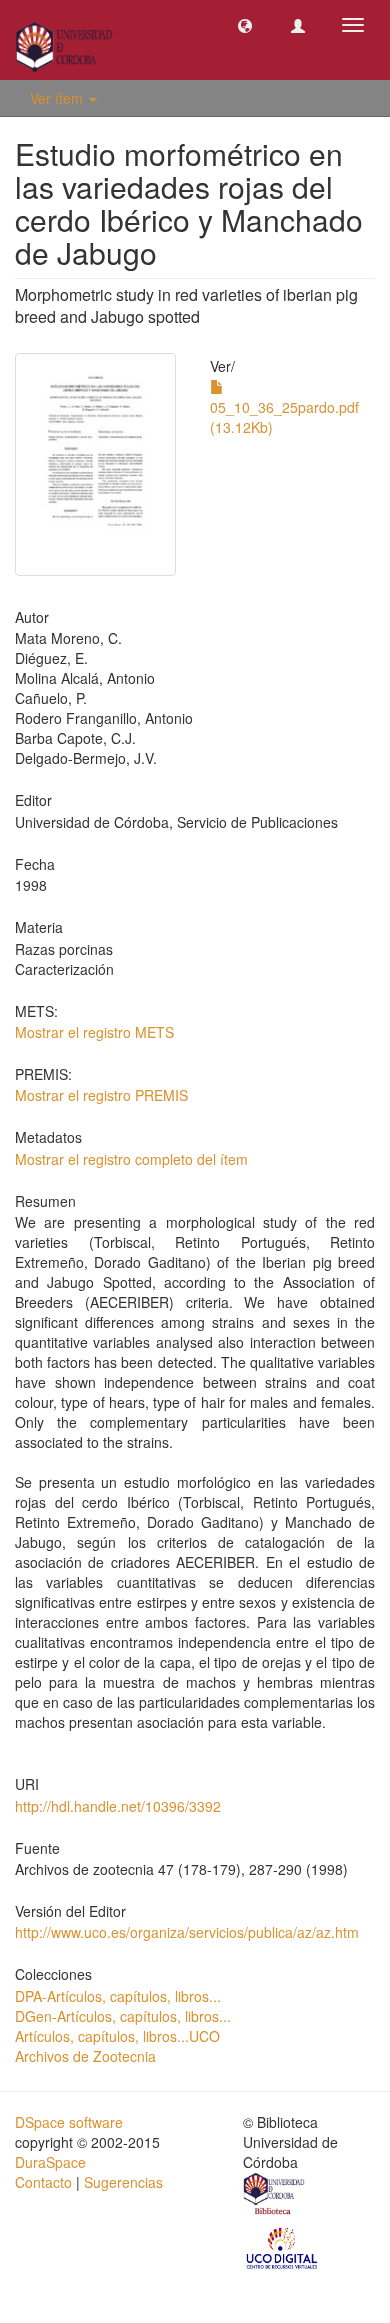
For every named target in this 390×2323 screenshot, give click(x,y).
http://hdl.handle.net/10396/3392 (118, 1806)
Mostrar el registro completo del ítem (131, 1159)
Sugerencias (123, 2182)
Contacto (43, 2182)
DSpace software (69, 2122)
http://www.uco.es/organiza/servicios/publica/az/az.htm (187, 1932)
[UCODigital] (283, 2246)
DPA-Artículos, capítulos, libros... (118, 1996)
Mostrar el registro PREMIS (101, 1095)
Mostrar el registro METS (94, 1032)
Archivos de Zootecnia (85, 2056)
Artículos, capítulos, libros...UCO (117, 2036)
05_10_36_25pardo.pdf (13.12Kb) (284, 417)
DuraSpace (50, 2162)
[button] (245, 25)
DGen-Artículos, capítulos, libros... (123, 2016)
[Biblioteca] (275, 2196)
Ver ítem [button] (58, 98)
